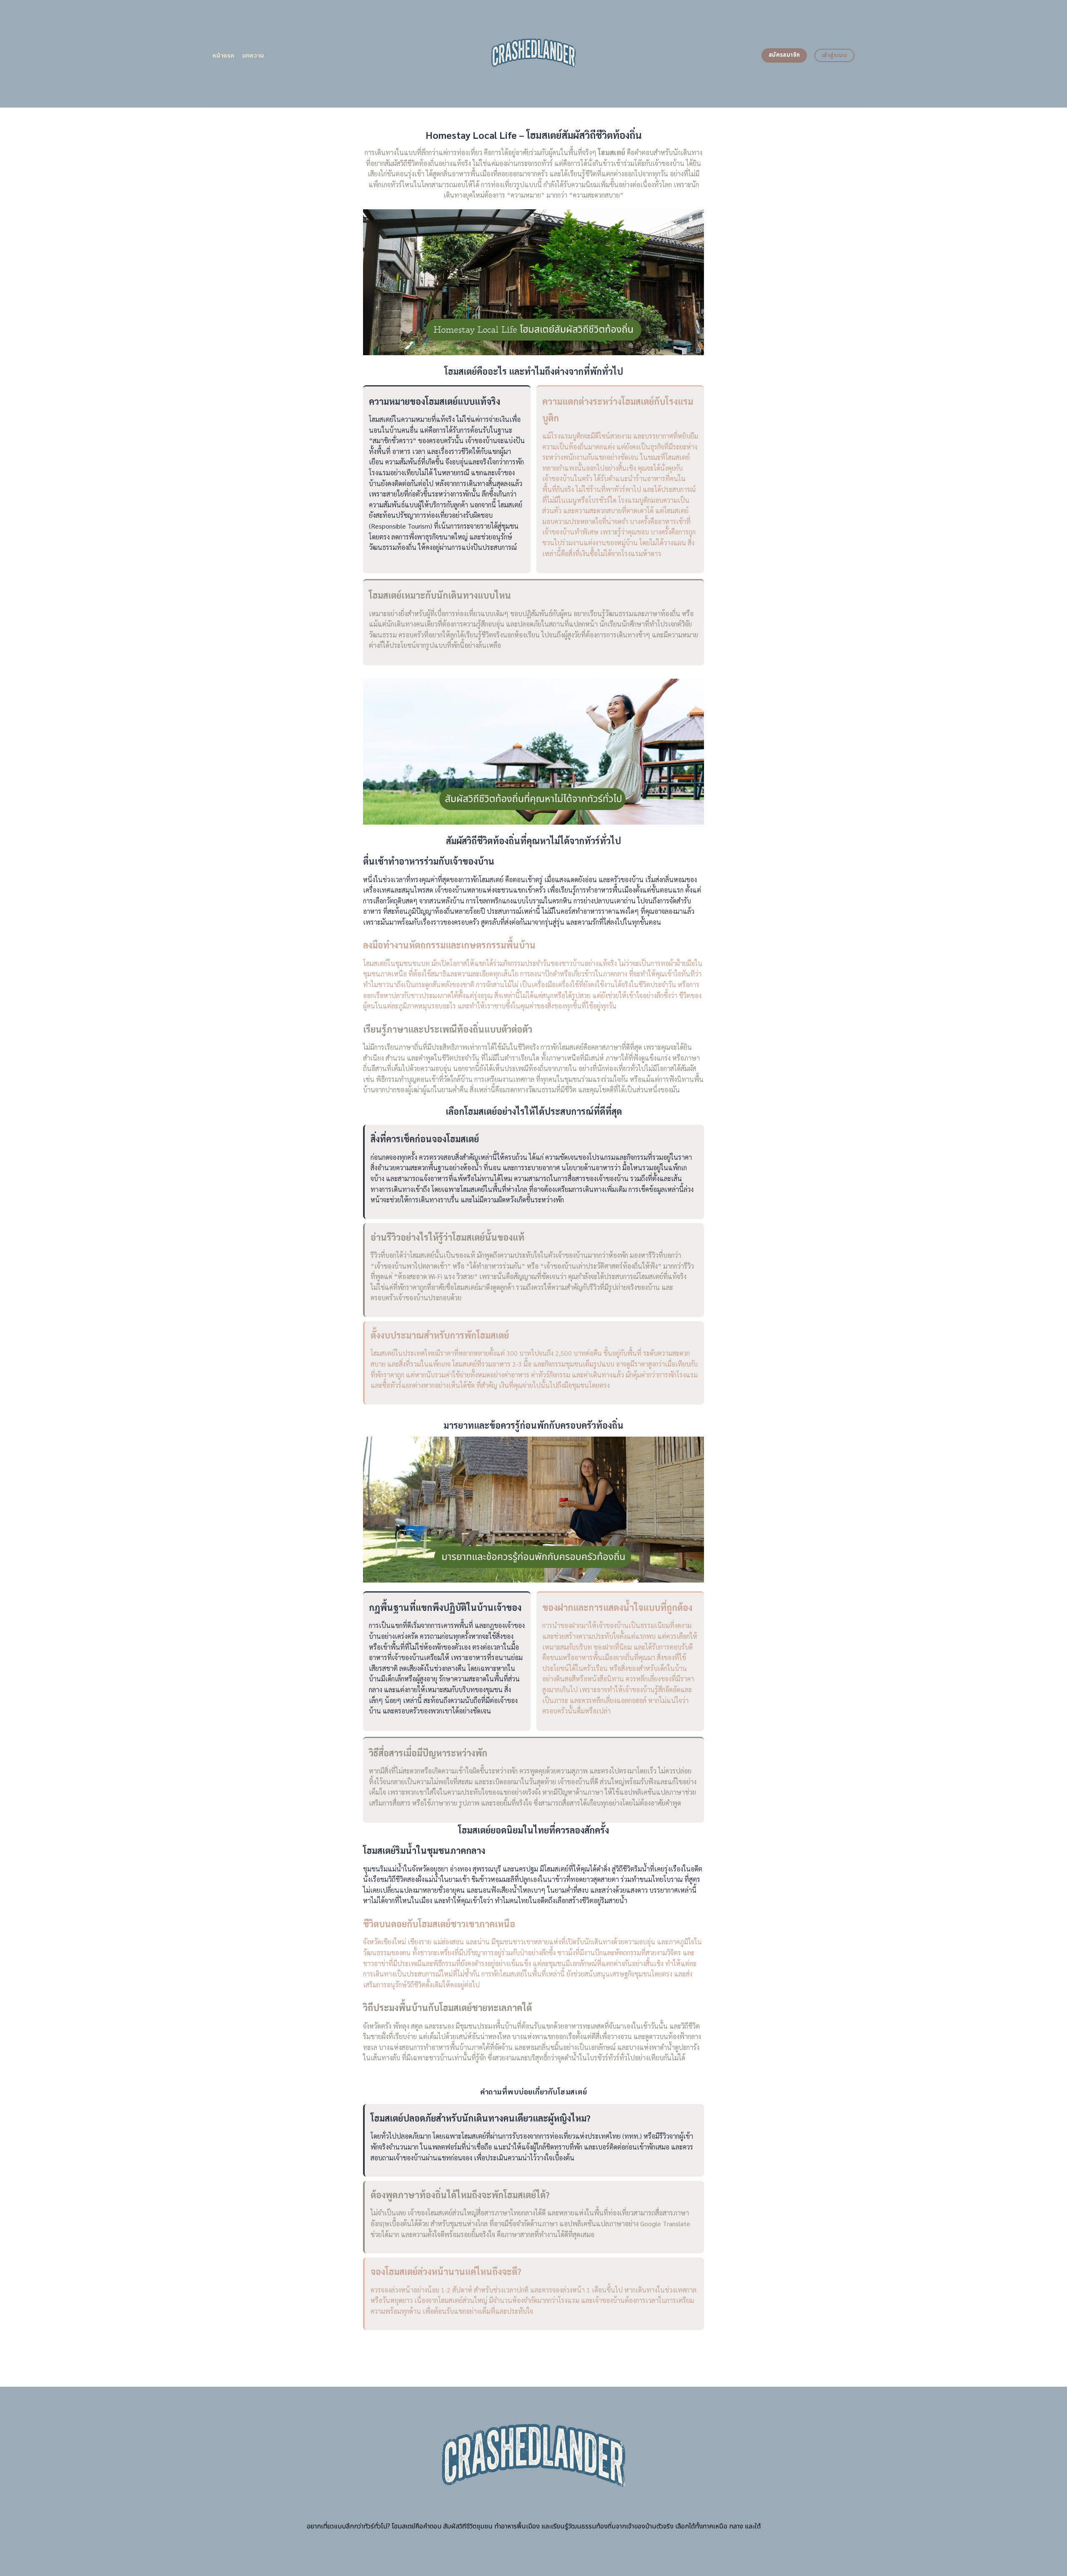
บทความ (253, 56)
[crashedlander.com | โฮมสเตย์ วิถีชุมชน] (534, 54)
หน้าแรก (224, 56)
